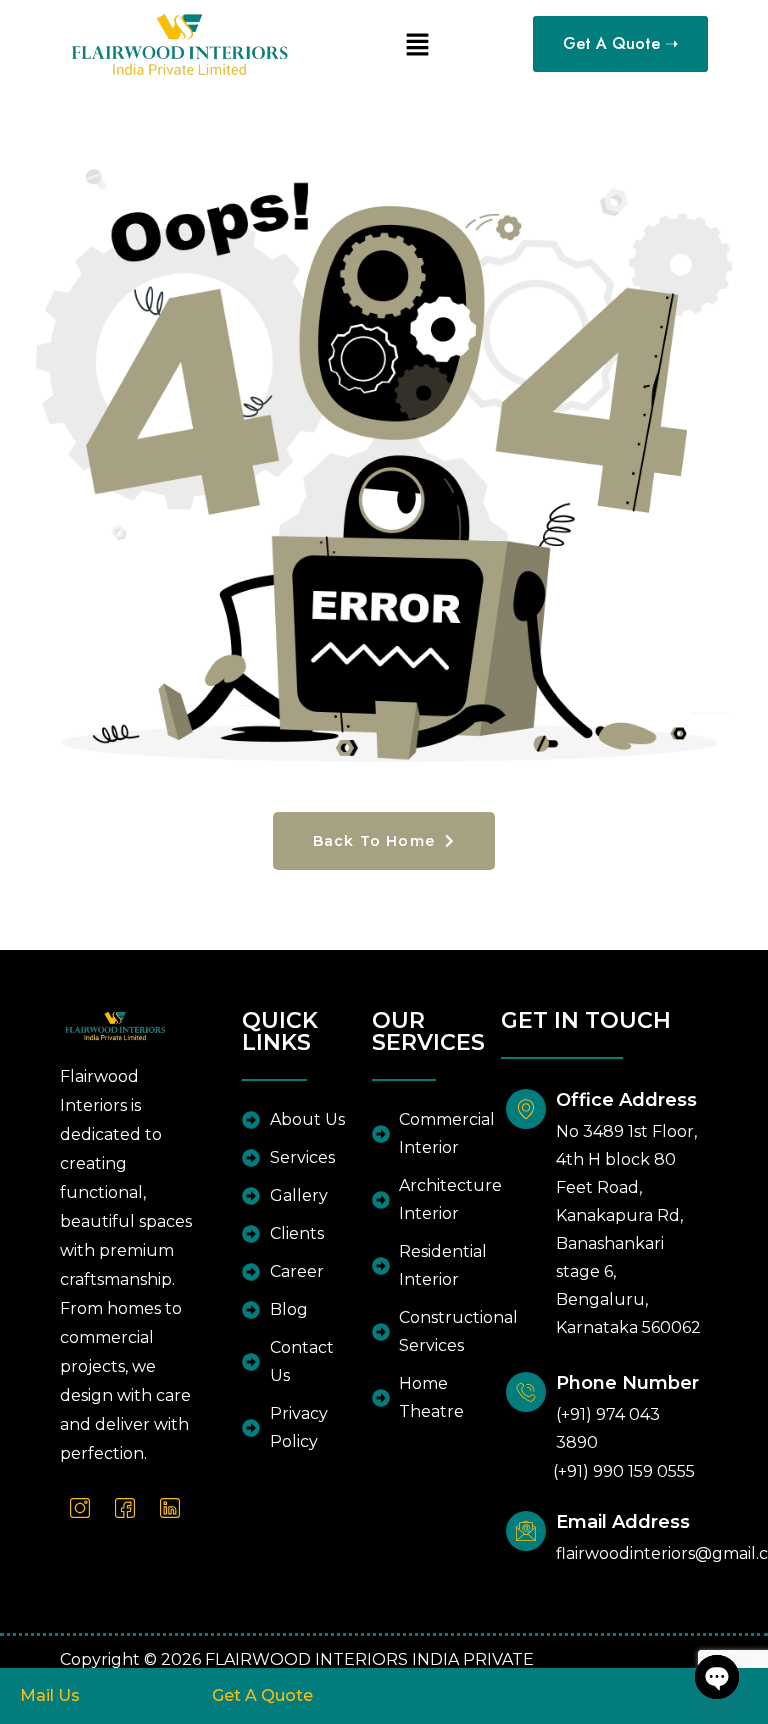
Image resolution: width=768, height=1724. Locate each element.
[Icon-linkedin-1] (170, 1508)
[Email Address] (526, 1531)
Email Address (623, 1522)
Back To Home (377, 841)
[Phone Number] (526, 1392)
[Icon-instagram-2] (80, 1508)
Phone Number (627, 1383)
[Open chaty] (717, 1677)
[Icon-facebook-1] (125, 1508)
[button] (417, 44)
